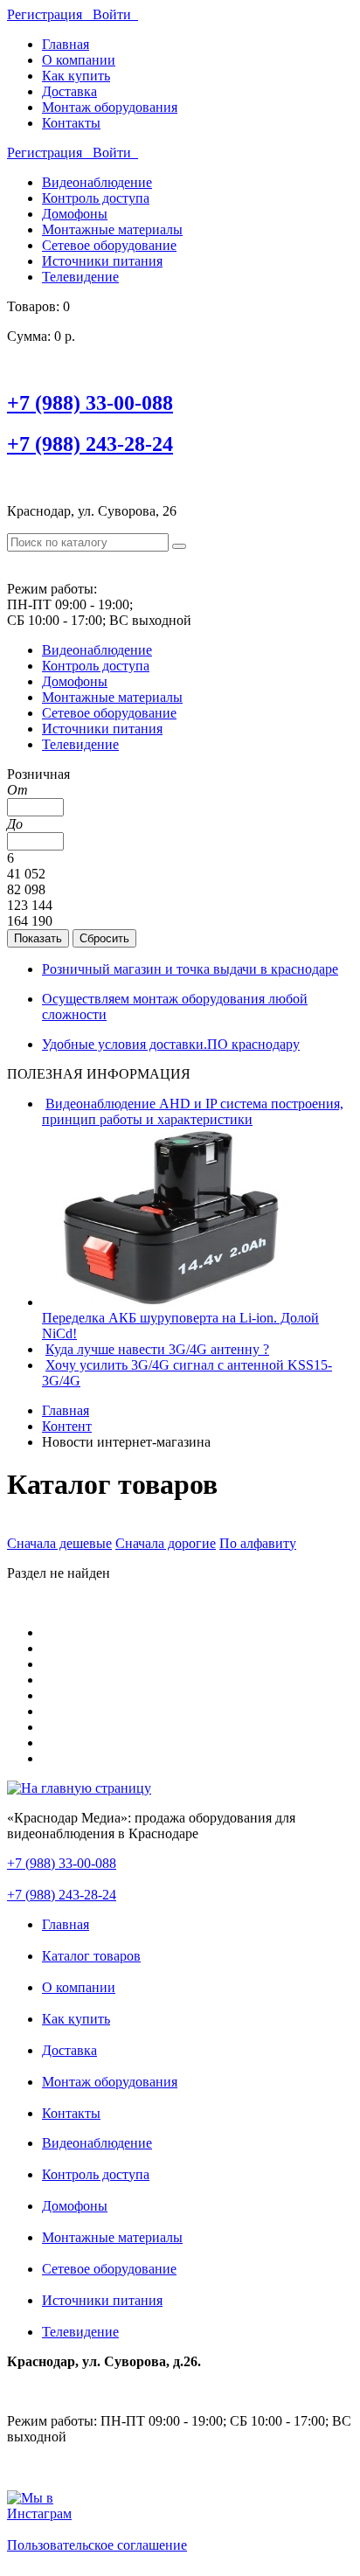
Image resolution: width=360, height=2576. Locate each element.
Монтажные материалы (112, 229)
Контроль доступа (96, 198)
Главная (66, 44)
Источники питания (102, 261)
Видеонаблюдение (97, 182)
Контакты (71, 123)
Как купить (76, 76)
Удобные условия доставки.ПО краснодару (171, 1044)
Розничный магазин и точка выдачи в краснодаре (190, 969)
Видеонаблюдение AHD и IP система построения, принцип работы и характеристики (193, 1111)
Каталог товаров (91, 1956)
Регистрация (50, 14)
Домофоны (75, 214)
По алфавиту (258, 1543)
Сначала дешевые (59, 1543)
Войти (115, 14)
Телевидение (80, 277)
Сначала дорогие (166, 1543)
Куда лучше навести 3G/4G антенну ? (157, 1349)
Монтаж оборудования (110, 107)
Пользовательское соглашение (97, 2545)
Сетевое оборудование (109, 245)
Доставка (69, 91)
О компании (79, 60)
